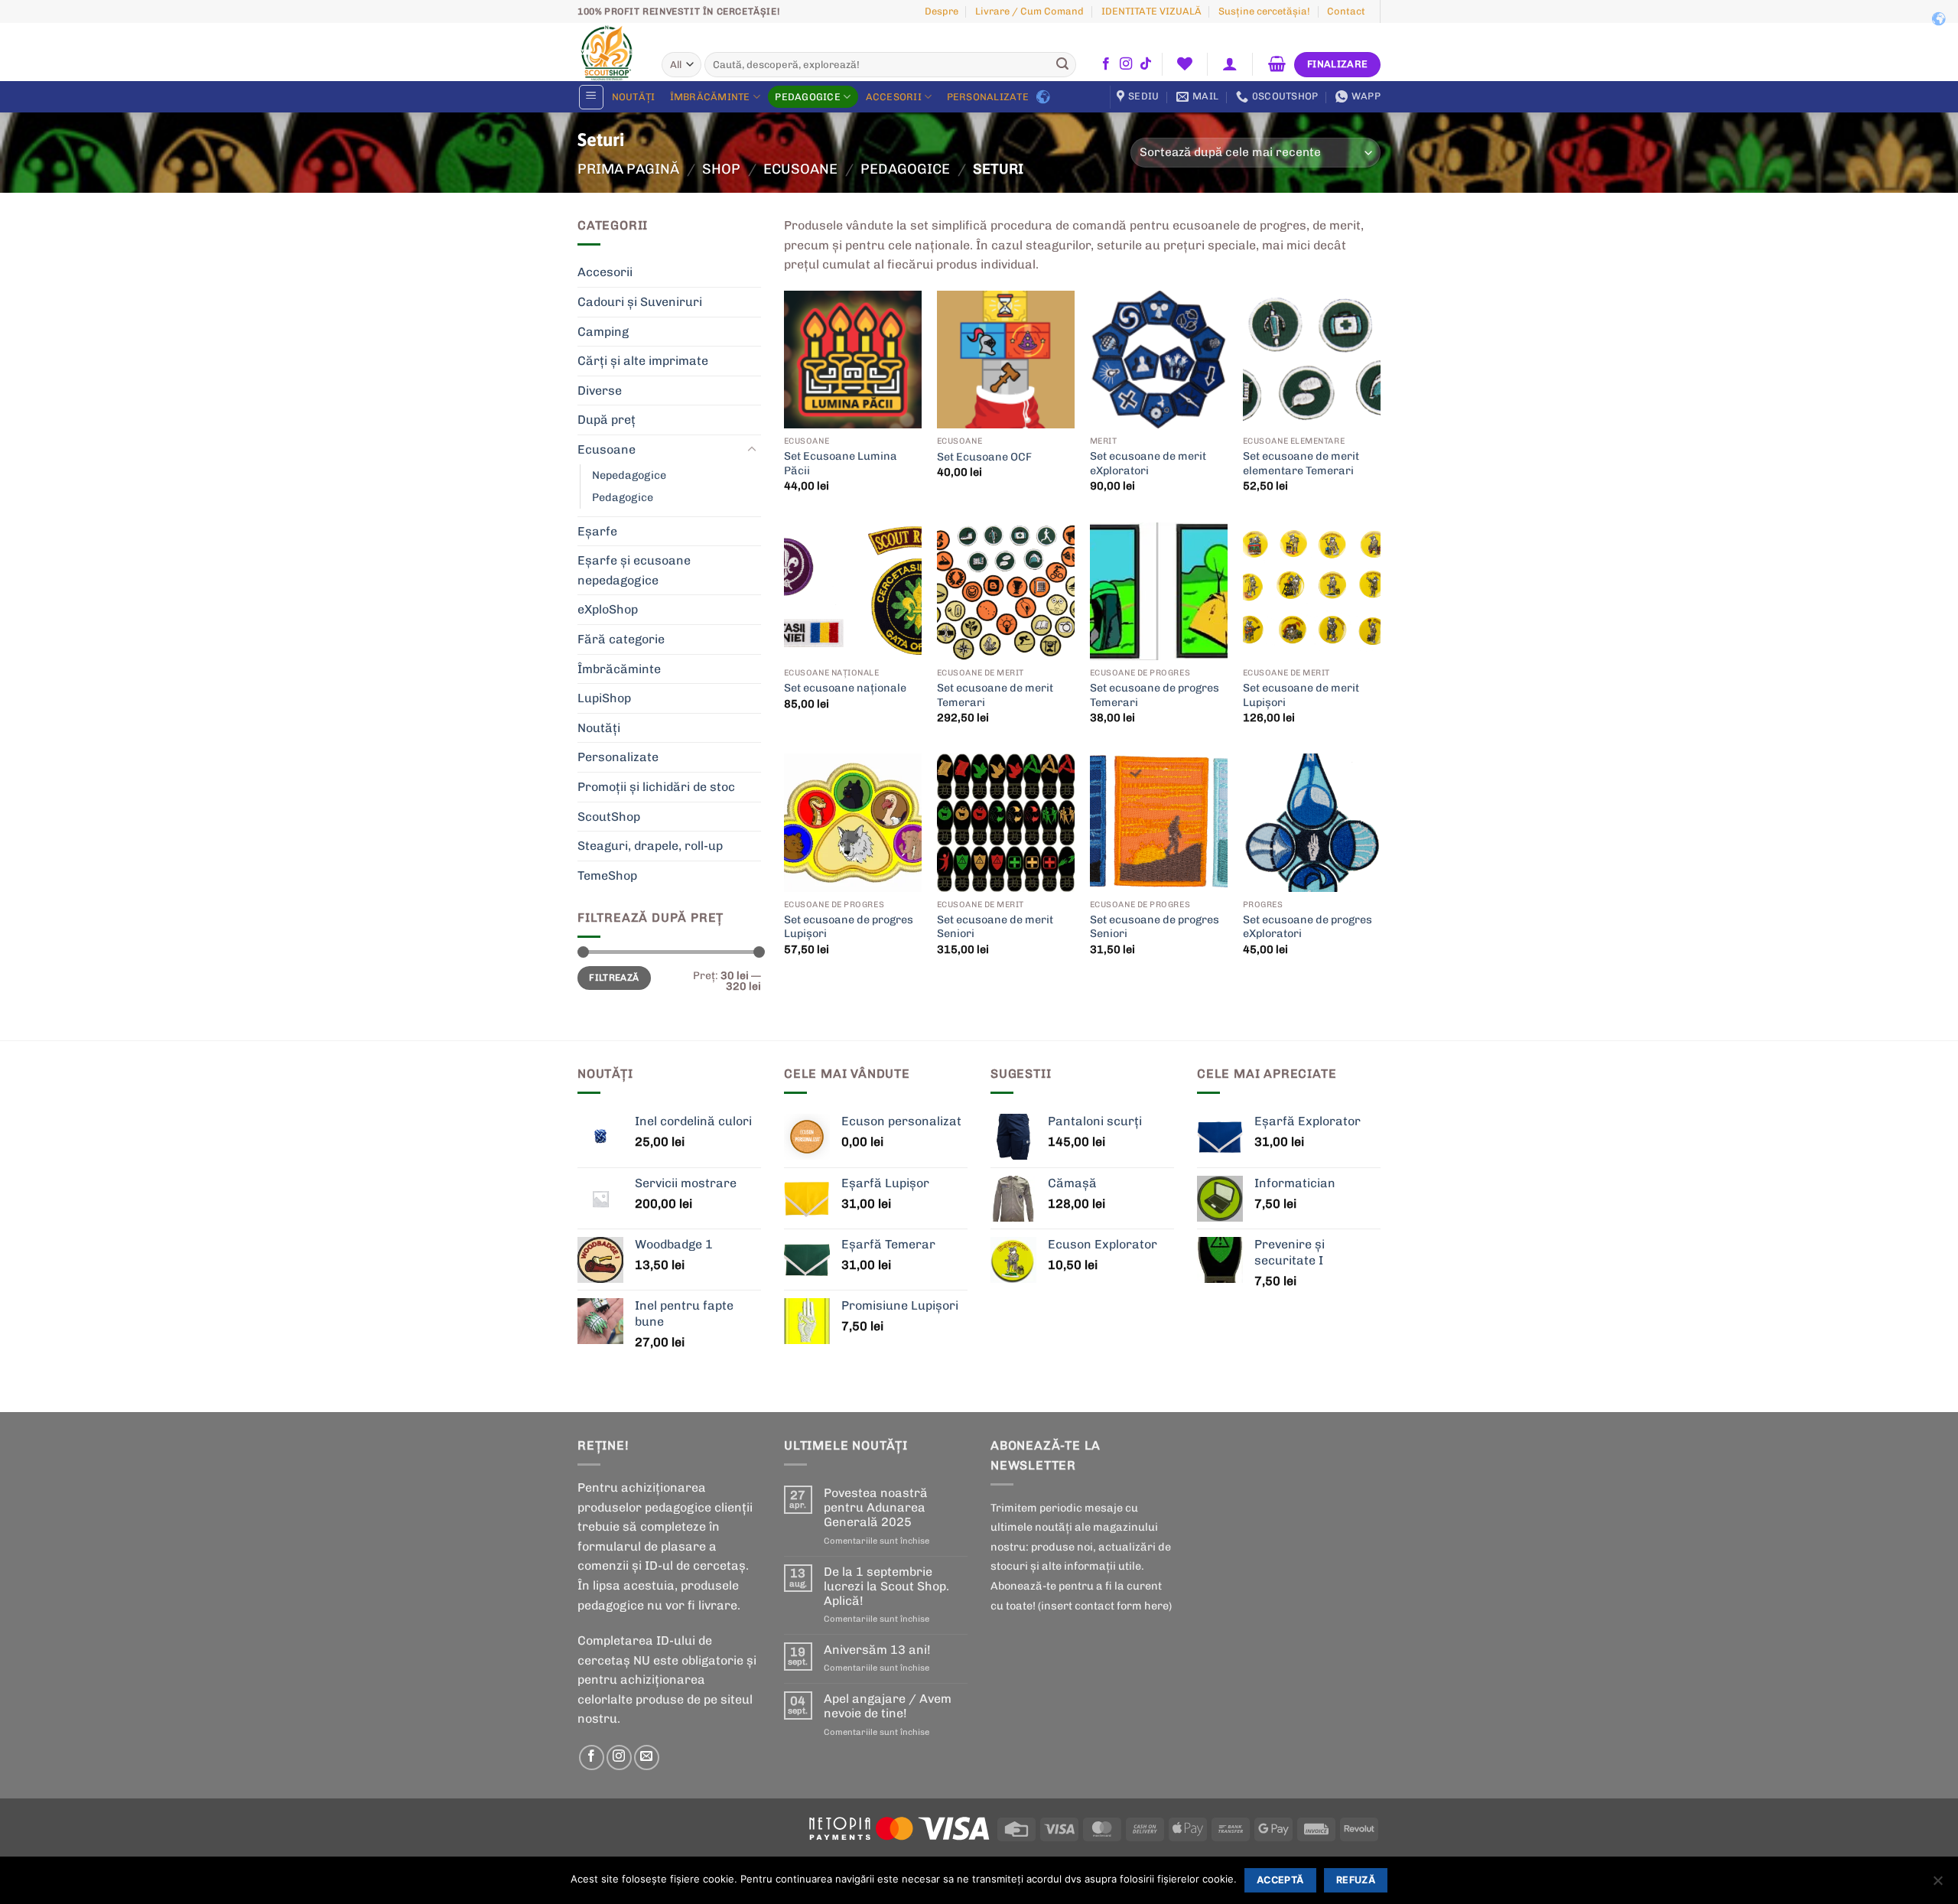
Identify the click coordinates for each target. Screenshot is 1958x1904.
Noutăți (634, 97)
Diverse (600, 391)
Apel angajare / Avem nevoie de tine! (888, 1706)
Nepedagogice (629, 475)
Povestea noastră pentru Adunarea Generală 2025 (876, 1507)
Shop (721, 169)
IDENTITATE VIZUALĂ (1151, 11)
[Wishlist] (1184, 63)
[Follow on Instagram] (1126, 64)
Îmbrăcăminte (710, 97)
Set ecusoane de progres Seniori (1155, 927)
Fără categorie (621, 639)
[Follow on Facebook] (1106, 64)
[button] (1230, 63)
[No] (1937, 1885)
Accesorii (894, 97)
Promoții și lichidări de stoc (656, 787)
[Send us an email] (647, 1758)
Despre (942, 11)
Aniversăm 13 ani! (877, 1650)
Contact (1346, 11)
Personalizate (988, 97)
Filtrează (614, 978)
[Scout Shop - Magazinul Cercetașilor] (608, 52)
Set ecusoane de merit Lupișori (1301, 695)
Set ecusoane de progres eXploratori (1308, 927)
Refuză (1356, 1880)
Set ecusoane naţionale (845, 688)
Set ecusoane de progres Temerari (1155, 695)
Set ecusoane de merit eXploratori (1148, 463)
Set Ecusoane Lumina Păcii (841, 463)
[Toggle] (752, 450)
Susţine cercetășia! (1264, 11)
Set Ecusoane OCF (984, 457)
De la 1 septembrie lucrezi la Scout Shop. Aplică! (886, 1586)
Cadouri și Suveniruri (640, 302)
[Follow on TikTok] (1146, 64)
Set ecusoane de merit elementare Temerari (1301, 463)
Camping (603, 332)
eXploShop (608, 609)
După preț (607, 420)
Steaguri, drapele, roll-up (650, 846)
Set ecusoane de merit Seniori (995, 927)
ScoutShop (609, 817)
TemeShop (607, 876)
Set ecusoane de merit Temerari (995, 695)
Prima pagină (628, 169)
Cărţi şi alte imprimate (643, 361)
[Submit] (1062, 65)
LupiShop (604, 698)
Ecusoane (800, 169)
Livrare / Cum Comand (1029, 11)
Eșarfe (597, 531)
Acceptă (1280, 1880)
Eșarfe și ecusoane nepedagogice (634, 570)
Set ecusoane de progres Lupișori (849, 927)
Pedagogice (808, 97)
